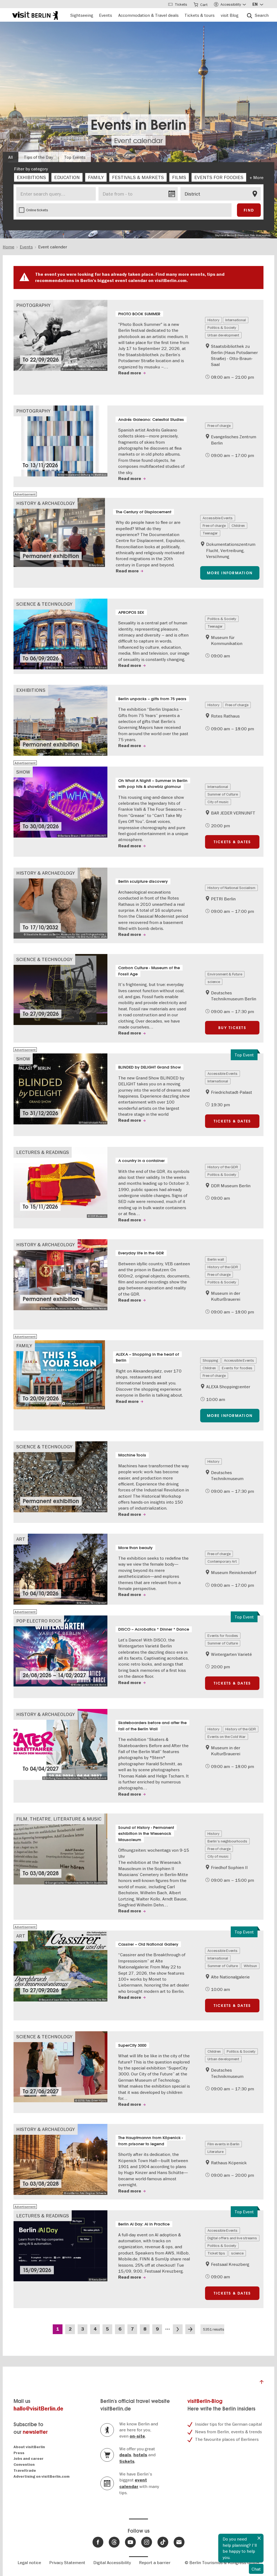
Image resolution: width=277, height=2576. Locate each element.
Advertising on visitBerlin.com (42, 2476)
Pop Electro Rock (39, 1621)
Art (21, 1539)
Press (19, 2453)
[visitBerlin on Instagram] (147, 2542)
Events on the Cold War (227, 1737)
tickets (127, 2461)
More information (230, 573)
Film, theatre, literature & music (59, 1819)
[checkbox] (31, 177)
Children (238, 525)
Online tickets (37, 210)
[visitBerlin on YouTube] (130, 2542)
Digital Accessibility (112, 2562)
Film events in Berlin (223, 2144)
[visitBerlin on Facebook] (98, 2542)
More (258, 177)
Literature (215, 2152)
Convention (24, 2465)
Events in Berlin (138, 125)
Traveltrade (25, 2470)
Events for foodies (237, 1368)
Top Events (75, 157)
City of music (218, 802)
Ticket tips (216, 2253)
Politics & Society (222, 327)
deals (125, 2455)
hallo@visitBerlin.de (38, 2409)
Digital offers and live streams (232, 2238)
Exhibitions (31, 690)
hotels (140, 2455)
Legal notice (29, 2562)
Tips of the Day (38, 157)
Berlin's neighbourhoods (227, 1841)
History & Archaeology (46, 503)
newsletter (35, 2432)
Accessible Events (218, 518)
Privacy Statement (67, 2562)
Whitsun (250, 1966)
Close (259, 2538)
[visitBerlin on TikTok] (163, 2542)
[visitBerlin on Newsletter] (179, 2542)
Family (24, 1346)
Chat (256, 2569)
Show (23, 772)
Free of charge (219, 426)
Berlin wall (216, 1259)
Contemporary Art (222, 1561)
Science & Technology (44, 604)
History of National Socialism (231, 888)
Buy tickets (232, 1028)
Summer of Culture (223, 794)
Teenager (210, 533)
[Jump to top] (262, 2383)
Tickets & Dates (232, 842)
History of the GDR (223, 1167)
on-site (137, 2436)
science (214, 982)
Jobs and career (29, 2459)
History (213, 320)
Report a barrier (155, 2562)
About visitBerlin (29, 2447)
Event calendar (138, 141)
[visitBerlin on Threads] (114, 2542)
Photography (33, 305)
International (236, 320)
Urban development (223, 335)
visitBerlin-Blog (205, 2401)
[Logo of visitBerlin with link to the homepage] (35, 15)
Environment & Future (225, 974)
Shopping (210, 1360)
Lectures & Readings (43, 1152)
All (10, 157)
